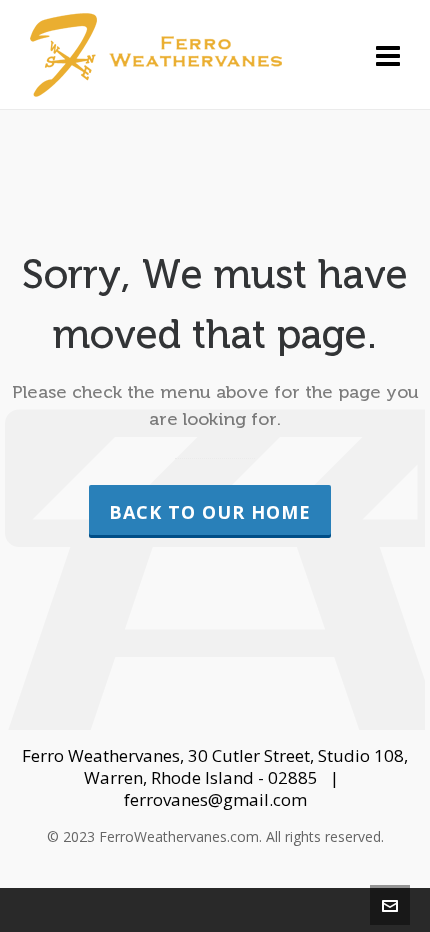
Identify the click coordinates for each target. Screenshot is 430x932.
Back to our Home (210, 512)
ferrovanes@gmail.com (215, 799)
